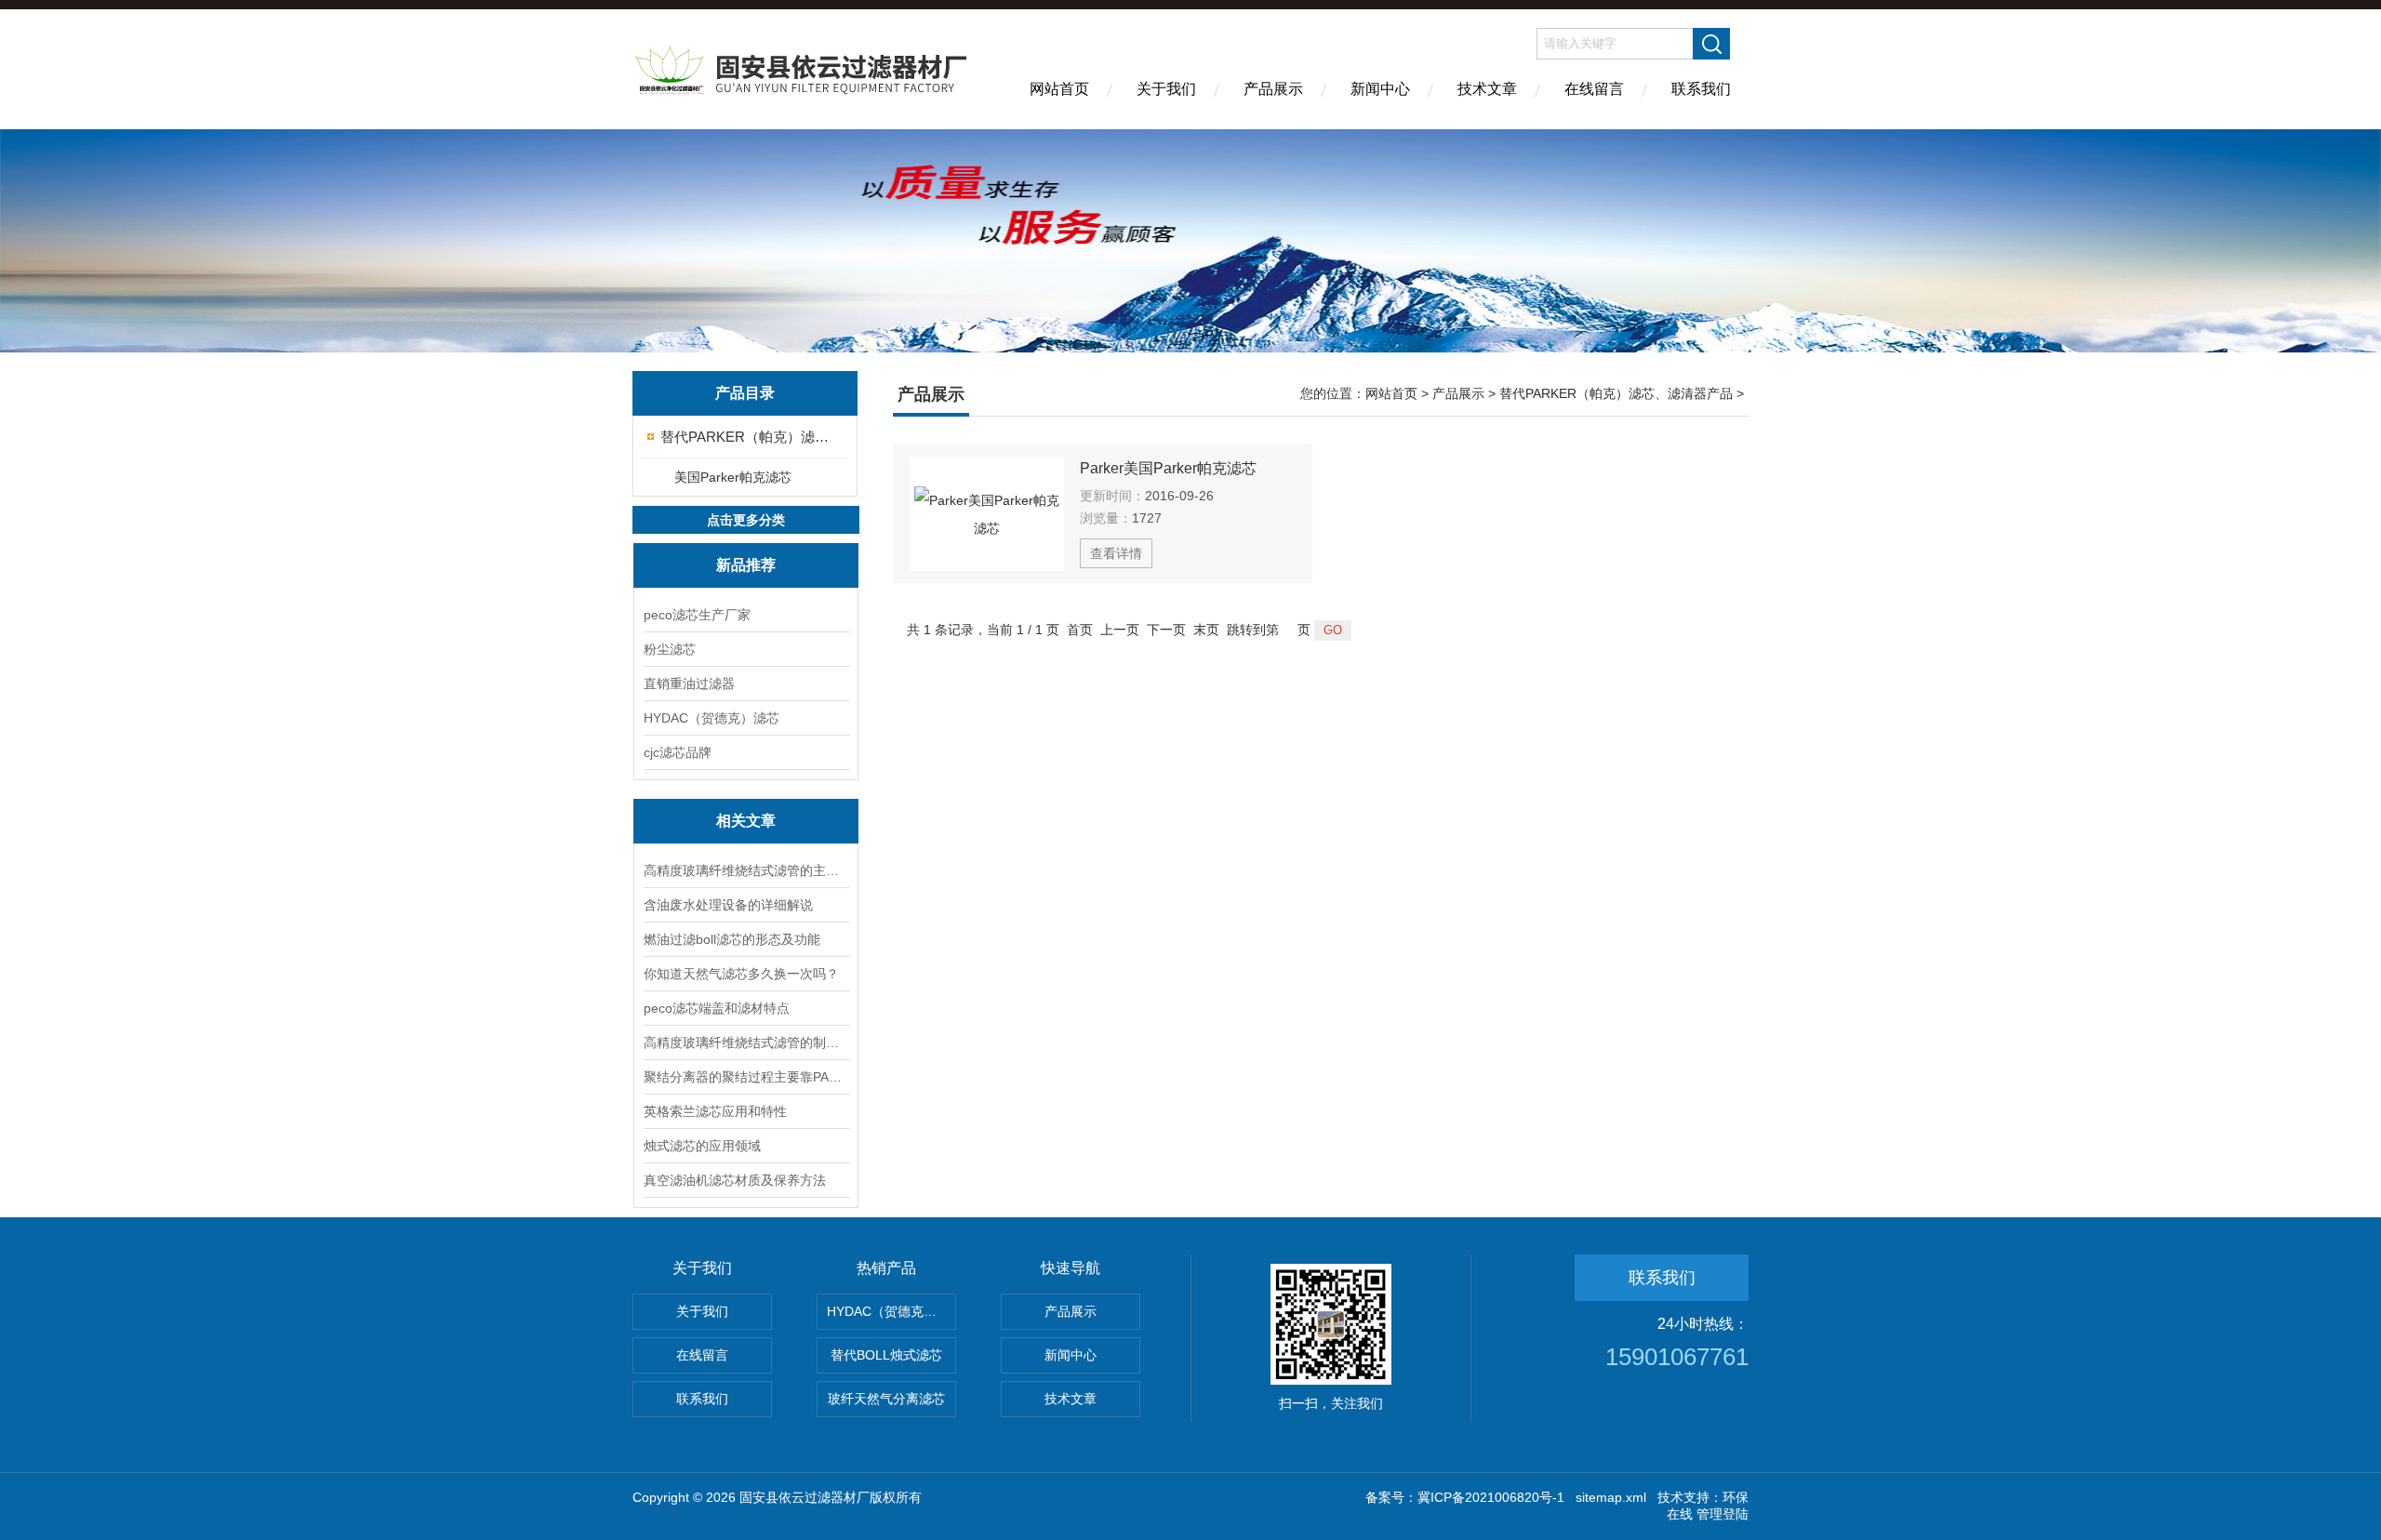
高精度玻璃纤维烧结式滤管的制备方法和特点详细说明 (746, 1042)
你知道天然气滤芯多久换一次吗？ (741, 974)
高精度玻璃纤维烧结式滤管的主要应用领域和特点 (746, 870)
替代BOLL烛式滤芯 (886, 1355)
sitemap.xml (1611, 1497)
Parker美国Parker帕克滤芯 (1168, 468)
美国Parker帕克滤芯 (733, 477)
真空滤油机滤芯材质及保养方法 (735, 1180)
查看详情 (1116, 553)
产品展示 (1273, 89)
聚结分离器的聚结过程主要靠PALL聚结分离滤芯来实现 (746, 1077)
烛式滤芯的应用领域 (702, 1146)
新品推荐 (746, 565)
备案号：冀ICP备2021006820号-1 (1465, 1497)
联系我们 (1701, 89)
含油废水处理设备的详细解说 (728, 905)
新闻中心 (1380, 89)
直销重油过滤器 (689, 684)
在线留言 (1594, 89)
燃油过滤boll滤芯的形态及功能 (732, 939)
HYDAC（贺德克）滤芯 (712, 718)
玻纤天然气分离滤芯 (886, 1399)
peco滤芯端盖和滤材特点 (717, 1008)
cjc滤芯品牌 (678, 752)
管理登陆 (1723, 1514)
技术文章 (1487, 89)
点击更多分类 (746, 520)
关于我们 (1166, 89)
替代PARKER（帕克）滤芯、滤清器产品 (746, 437)
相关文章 (746, 821)
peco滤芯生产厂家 (697, 615)
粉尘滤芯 (670, 649)
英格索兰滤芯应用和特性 (715, 1111)
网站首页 (1059, 89)
